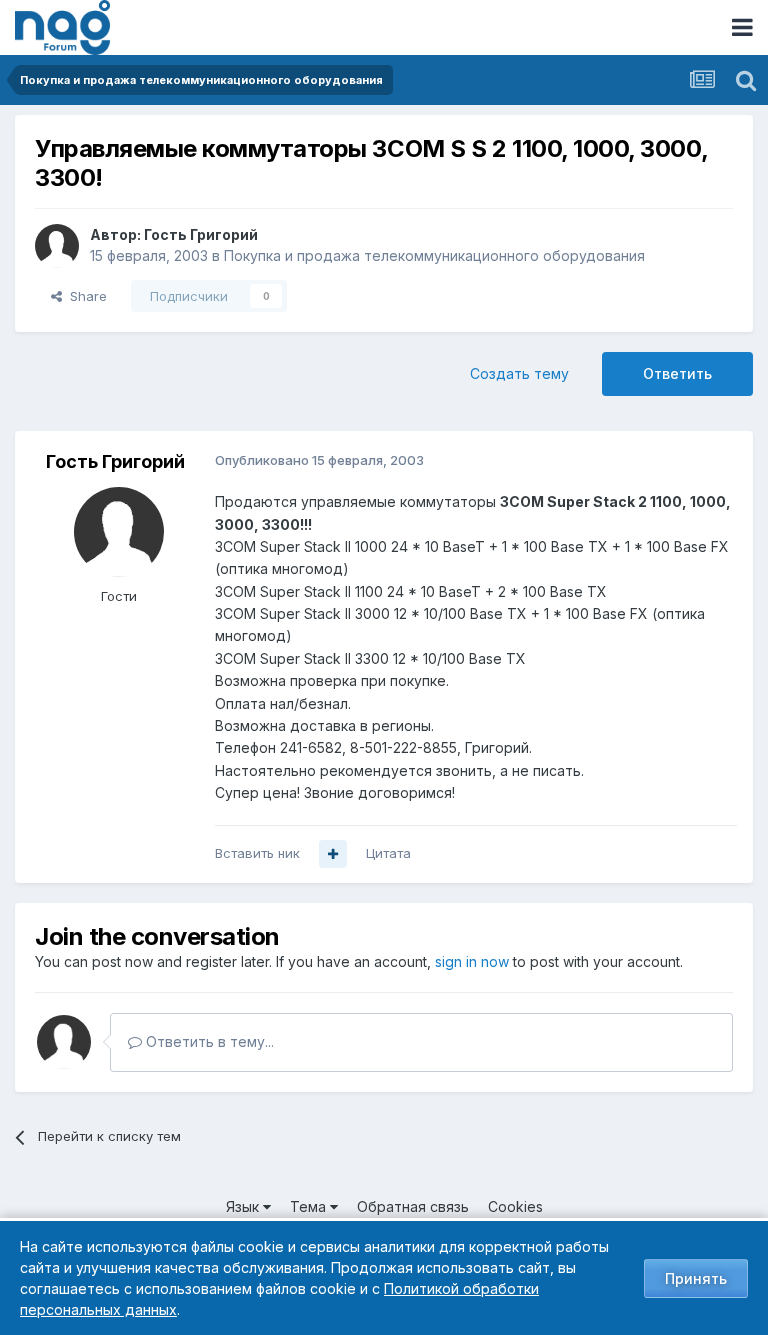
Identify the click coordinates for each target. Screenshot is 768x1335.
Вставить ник (257, 853)
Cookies (515, 1206)
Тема (310, 1206)
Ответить (677, 373)
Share (84, 296)
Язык (244, 1206)
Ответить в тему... (208, 1041)
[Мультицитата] (333, 854)
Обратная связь (413, 1206)
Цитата (388, 853)
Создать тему (519, 373)
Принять (696, 1278)
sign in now (472, 961)
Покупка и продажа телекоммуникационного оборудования (434, 255)
